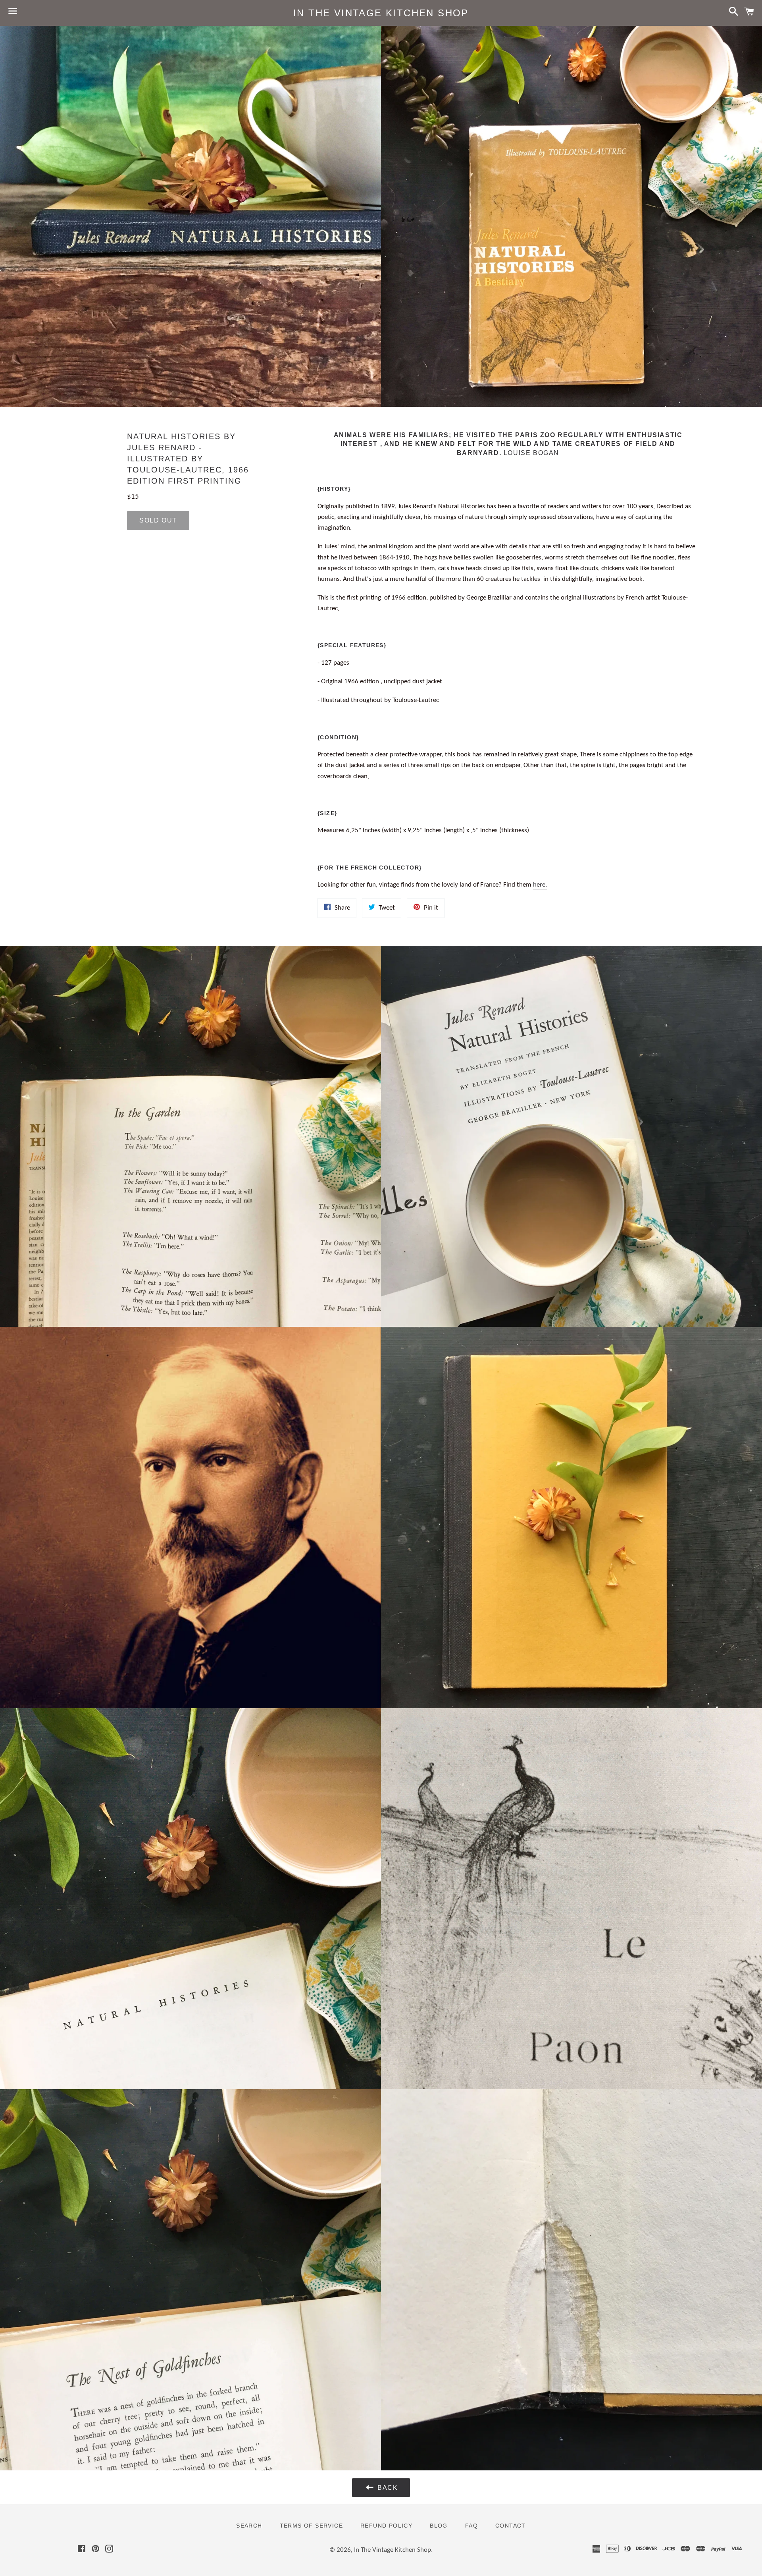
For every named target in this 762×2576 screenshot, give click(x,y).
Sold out (158, 520)
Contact (511, 2526)
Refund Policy (386, 2526)
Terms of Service (311, 2526)
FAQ (471, 2526)
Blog (439, 2526)
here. (540, 885)
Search (249, 2526)
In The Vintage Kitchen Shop (381, 13)
